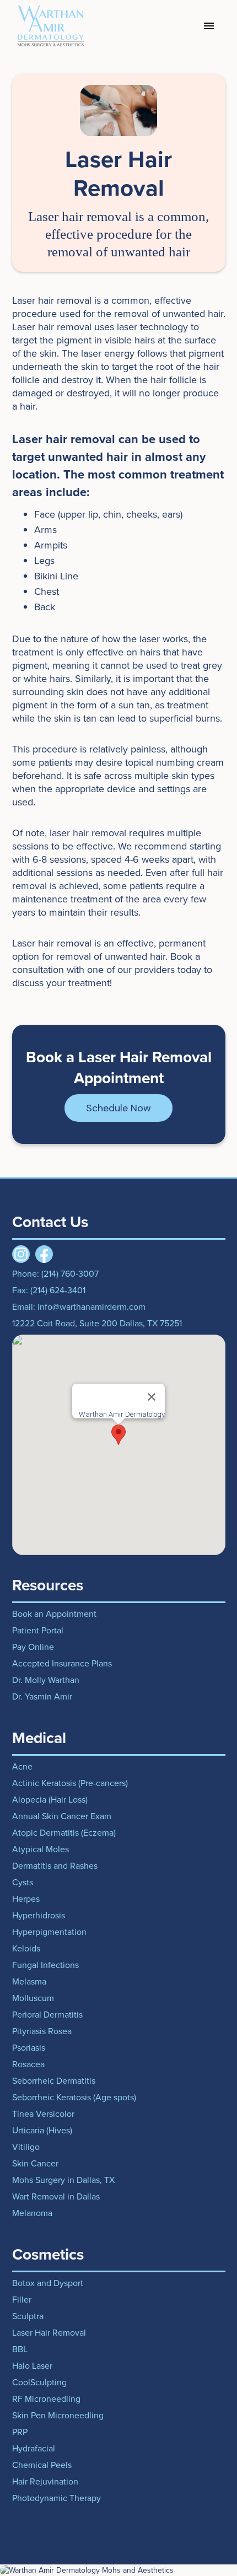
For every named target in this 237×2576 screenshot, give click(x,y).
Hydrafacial (34, 2449)
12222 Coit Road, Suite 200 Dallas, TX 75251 (97, 1324)
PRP (20, 2432)
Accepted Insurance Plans (62, 1664)
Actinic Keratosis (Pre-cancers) (70, 1783)
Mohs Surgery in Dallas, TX (63, 2180)
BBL (20, 2349)
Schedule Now (118, 1108)
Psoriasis (29, 2048)
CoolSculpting (39, 2383)
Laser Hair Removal (49, 2333)
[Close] (152, 1397)
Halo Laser (32, 2366)
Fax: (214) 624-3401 (49, 1290)
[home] (48, 26)
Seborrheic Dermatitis (54, 2081)
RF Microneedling (46, 2399)
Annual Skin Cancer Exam (62, 1816)
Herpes (26, 1899)
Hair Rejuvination (45, 2482)
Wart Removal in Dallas (56, 2197)
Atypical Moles (41, 1849)
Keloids (26, 1949)
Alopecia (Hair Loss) (50, 1800)
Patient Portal (38, 1631)
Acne (22, 1767)
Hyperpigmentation (49, 1932)
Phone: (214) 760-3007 (55, 1274)
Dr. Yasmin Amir (42, 1697)
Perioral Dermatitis (47, 2015)
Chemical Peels (42, 2465)
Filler (22, 2300)
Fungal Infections (45, 1965)
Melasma (29, 1982)
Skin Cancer (35, 2164)
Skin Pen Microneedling (58, 2416)
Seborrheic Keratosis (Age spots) (74, 2098)
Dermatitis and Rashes (55, 1866)
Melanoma (32, 2213)
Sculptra (28, 2316)
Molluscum (33, 1998)
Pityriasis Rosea (42, 2031)
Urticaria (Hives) (42, 2131)
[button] (209, 26)
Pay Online (33, 1647)
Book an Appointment (54, 1614)
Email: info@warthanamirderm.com (79, 1307)
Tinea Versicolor (43, 2114)
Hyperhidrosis (39, 1916)
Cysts (23, 1883)
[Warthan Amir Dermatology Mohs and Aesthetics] (118, 2570)
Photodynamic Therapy (56, 2498)
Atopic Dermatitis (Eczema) (64, 1833)
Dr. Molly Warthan (46, 1680)
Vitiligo (26, 2147)
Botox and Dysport (48, 2283)
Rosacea (28, 2064)
